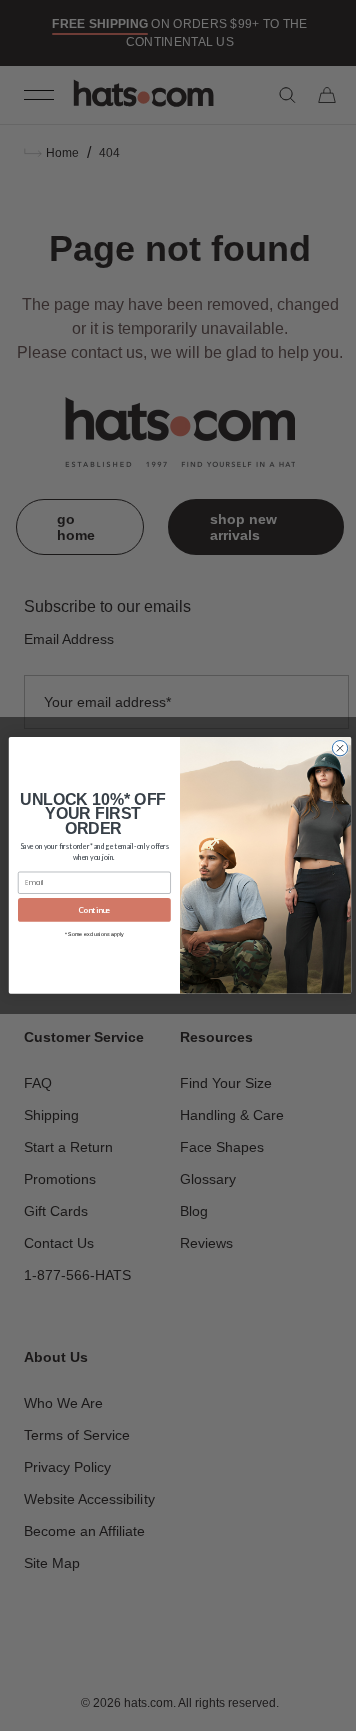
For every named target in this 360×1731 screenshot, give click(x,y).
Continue (86, 910)
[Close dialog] (332, 748)
